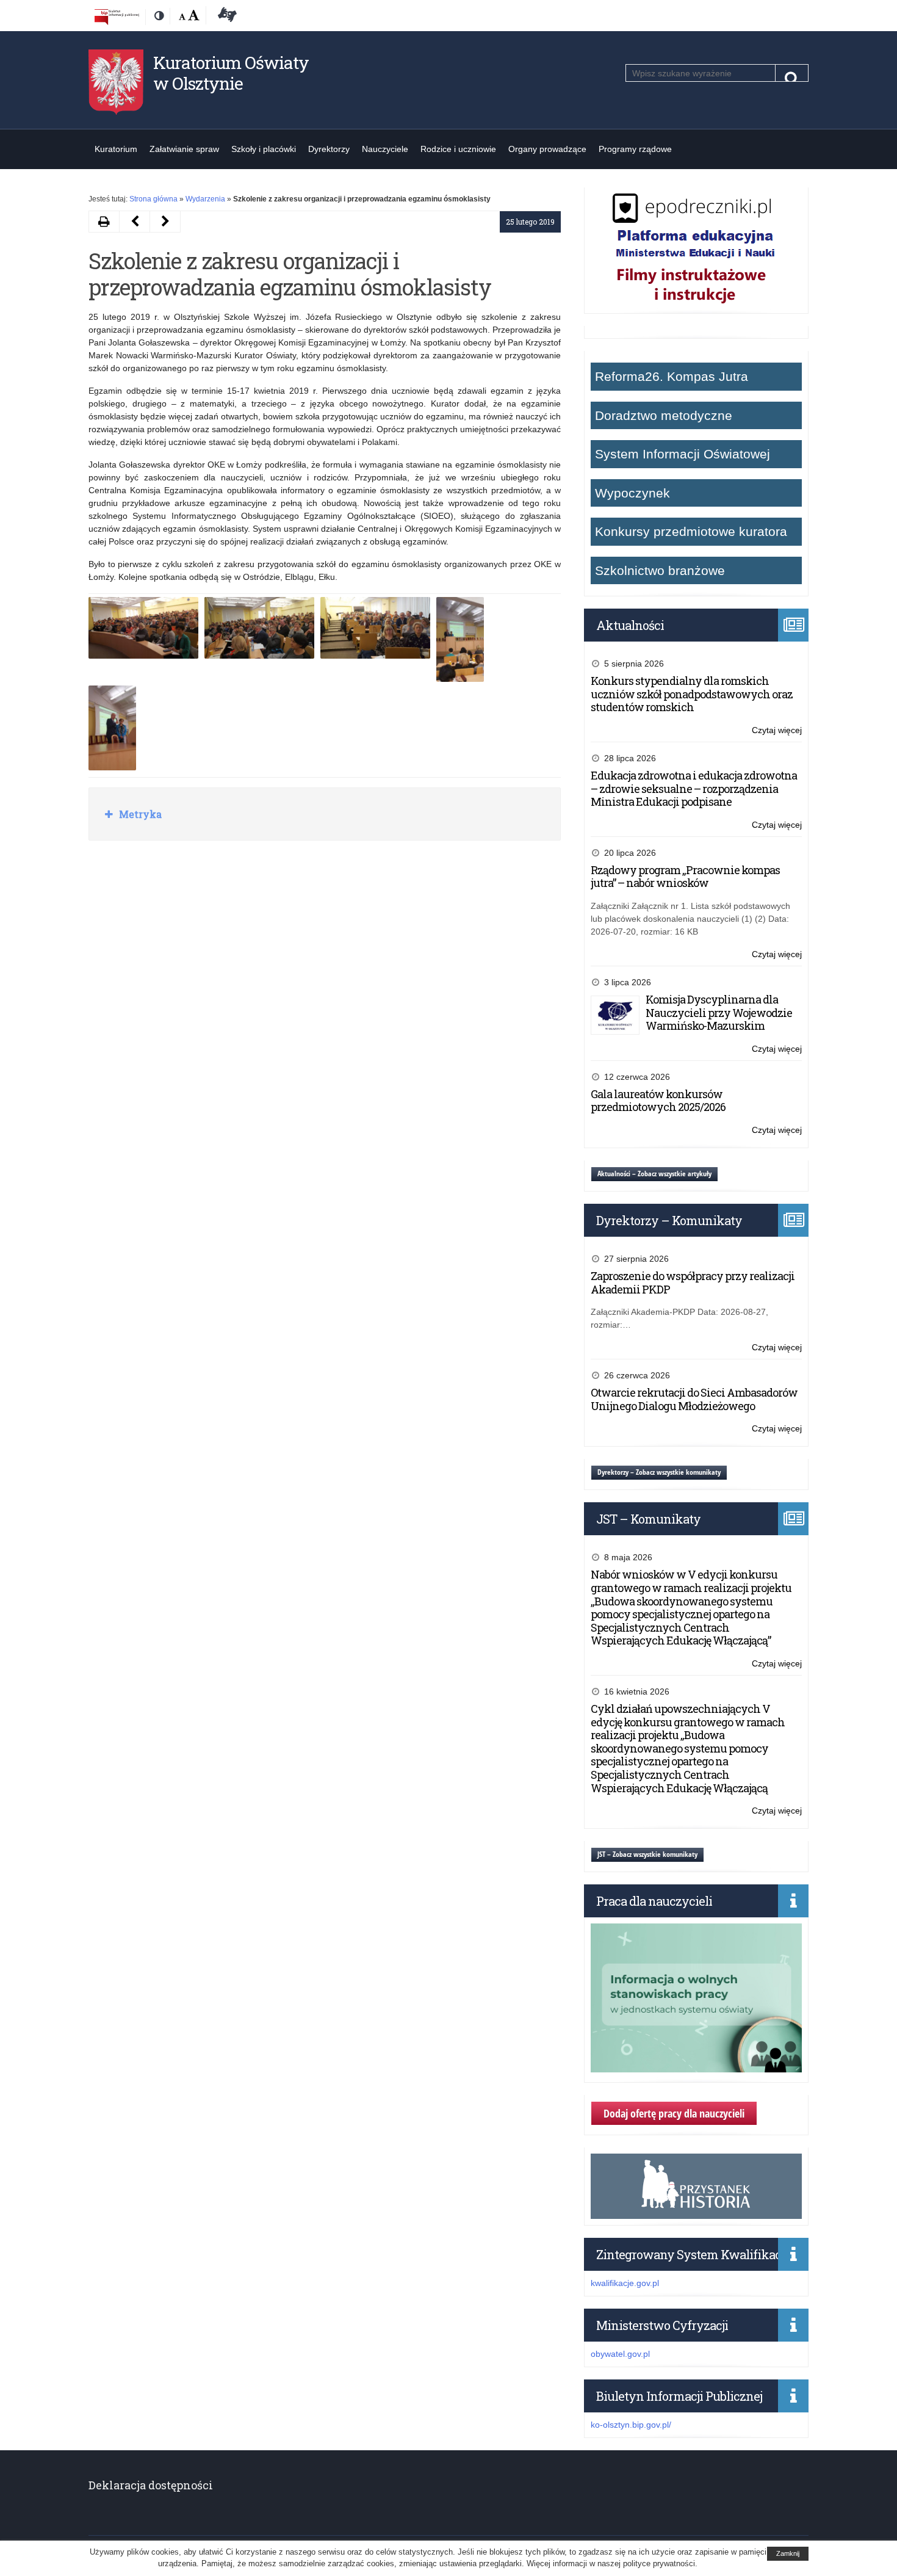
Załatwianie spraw (184, 149)
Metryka (139, 814)
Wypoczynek (632, 493)
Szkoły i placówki (264, 149)
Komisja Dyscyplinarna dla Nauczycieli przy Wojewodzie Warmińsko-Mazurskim (719, 1012)
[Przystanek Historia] (696, 2212)
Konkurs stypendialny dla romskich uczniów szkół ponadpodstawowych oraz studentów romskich (692, 694)
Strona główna (153, 199)
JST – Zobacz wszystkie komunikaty (647, 1854)
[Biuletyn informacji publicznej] (117, 16)
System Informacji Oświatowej (683, 454)
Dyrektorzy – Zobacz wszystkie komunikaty (659, 1472)
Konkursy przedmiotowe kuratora (691, 531)
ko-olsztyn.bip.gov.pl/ (631, 2425)
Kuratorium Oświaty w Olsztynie (231, 73)
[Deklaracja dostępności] (225, 16)
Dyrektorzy (329, 149)
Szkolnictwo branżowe (660, 570)
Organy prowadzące (547, 149)
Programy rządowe (635, 149)
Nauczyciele (385, 149)
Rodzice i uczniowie (458, 149)
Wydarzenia (205, 199)
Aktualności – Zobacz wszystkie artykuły (654, 1174)
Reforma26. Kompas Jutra (672, 376)
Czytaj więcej (777, 731)
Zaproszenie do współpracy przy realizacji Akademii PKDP (693, 1283)
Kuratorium (116, 149)
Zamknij (788, 2553)
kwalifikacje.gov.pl (625, 2283)
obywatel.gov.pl (620, 2354)
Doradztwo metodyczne (664, 415)
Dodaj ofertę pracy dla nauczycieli (674, 2113)
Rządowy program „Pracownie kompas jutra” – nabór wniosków (685, 877)
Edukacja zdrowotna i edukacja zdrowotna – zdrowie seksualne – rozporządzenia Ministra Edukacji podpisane (694, 788)
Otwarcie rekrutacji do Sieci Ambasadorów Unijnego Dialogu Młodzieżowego (694, 1399)
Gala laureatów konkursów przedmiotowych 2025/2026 (658, 1101)
